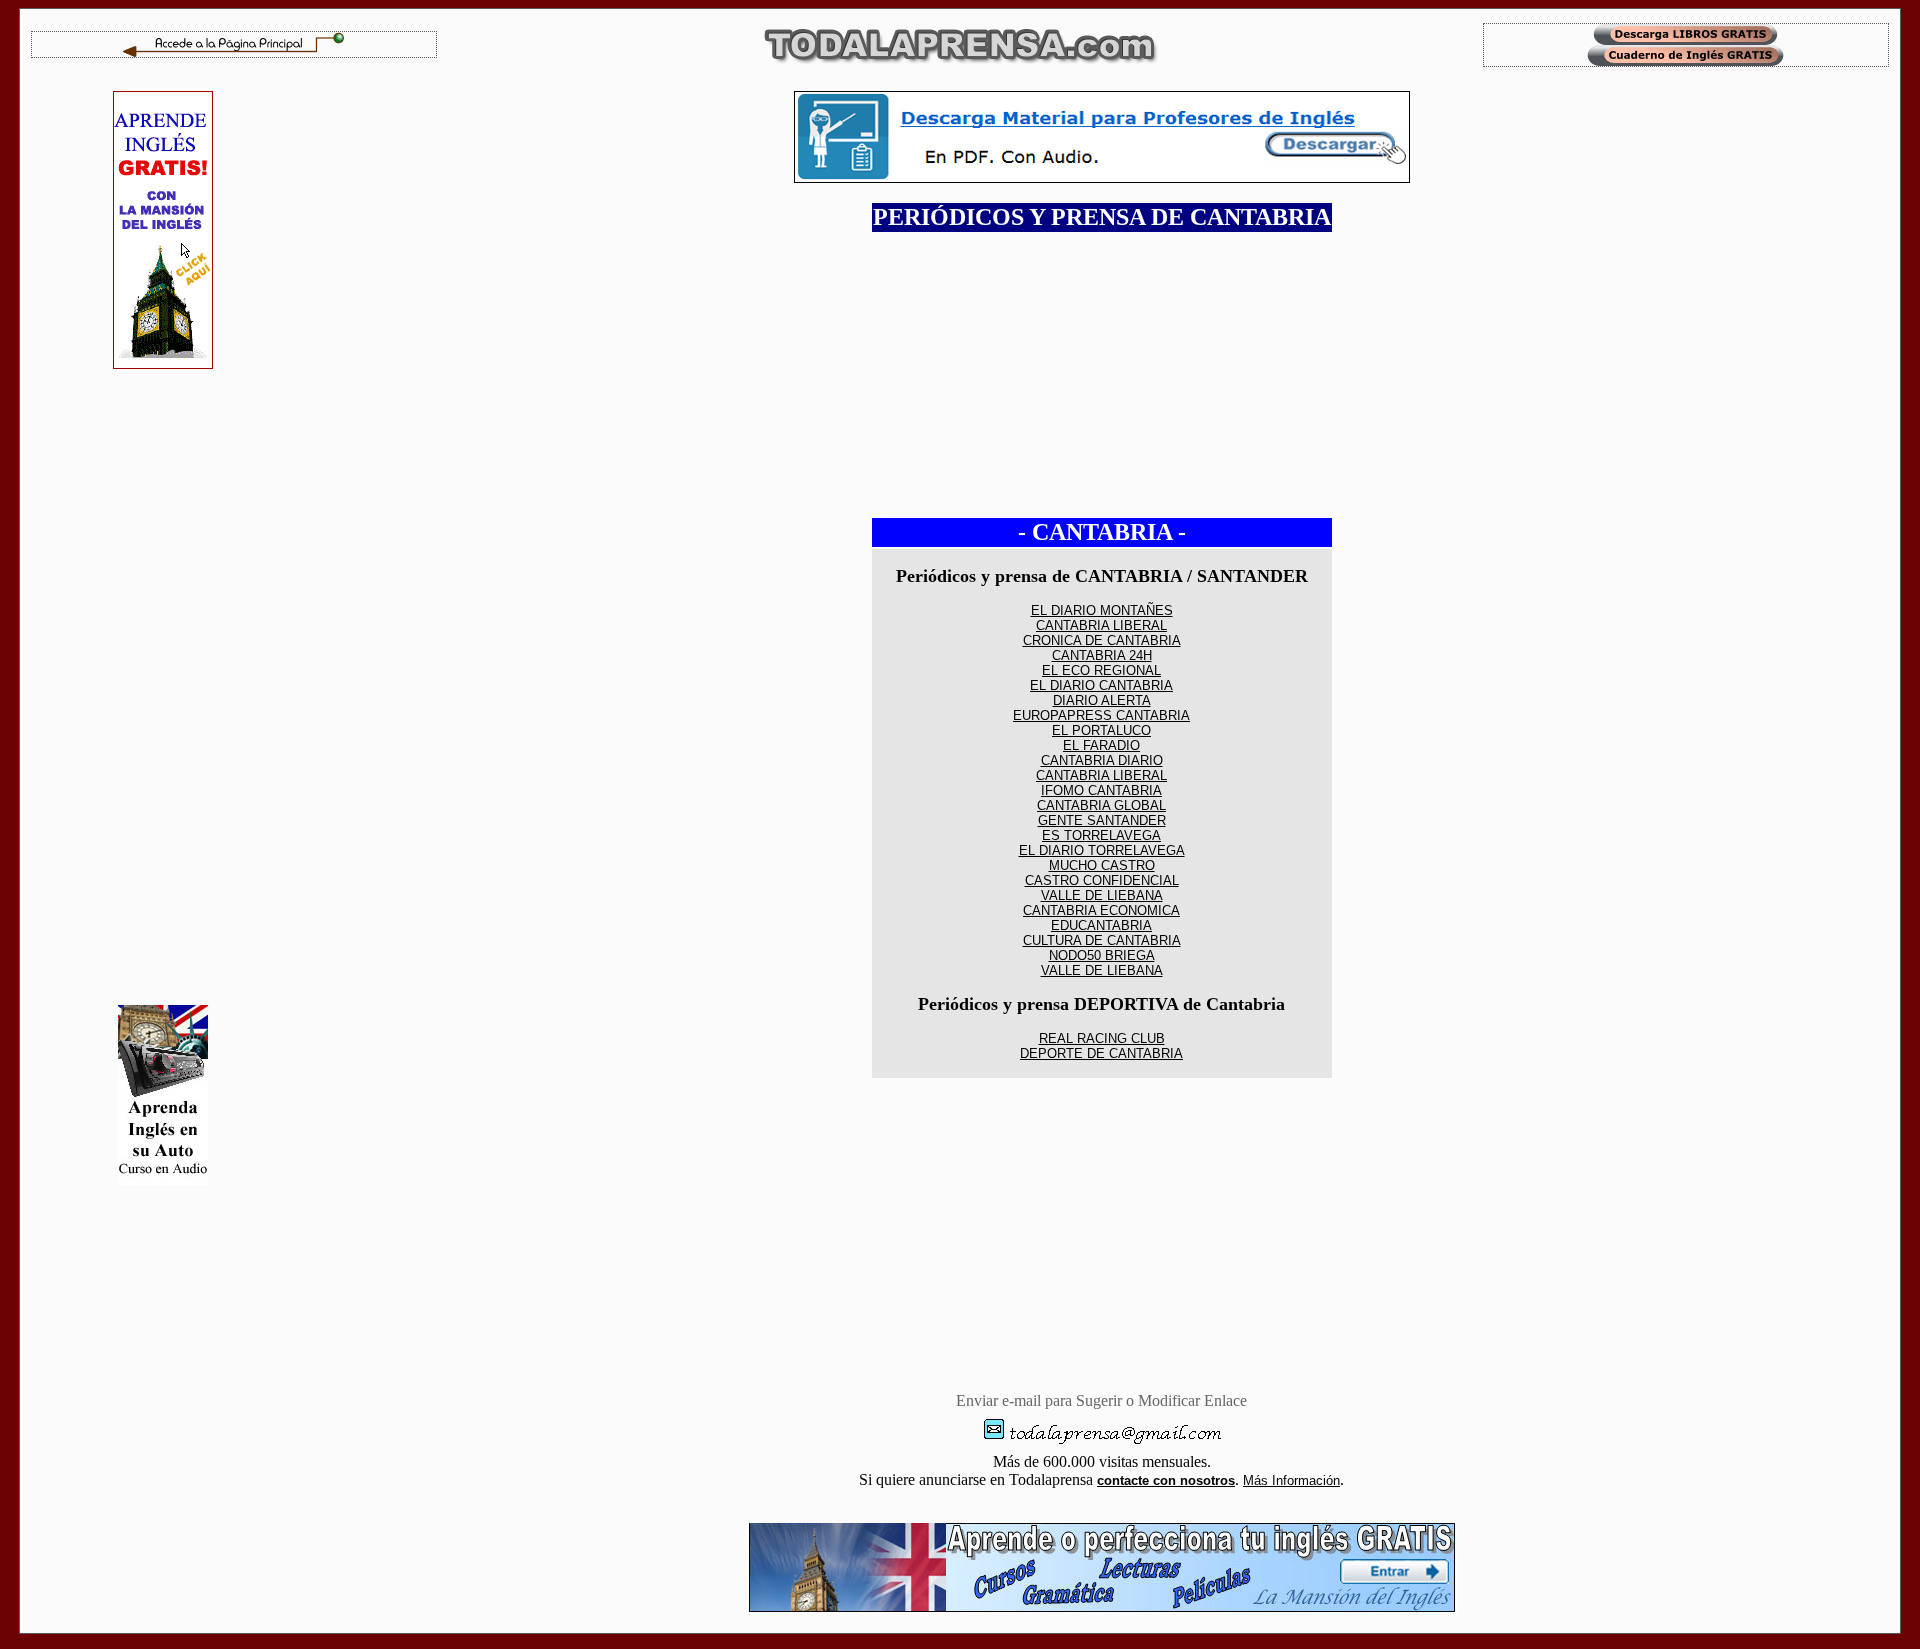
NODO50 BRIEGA (1102, 955)
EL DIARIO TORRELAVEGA (1102, 850)
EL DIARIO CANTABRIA (1101, 685)
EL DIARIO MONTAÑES (1102, 610)
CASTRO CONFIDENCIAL (1102, 880)
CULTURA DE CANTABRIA (1102, 940)
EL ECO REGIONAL (1101, 670)
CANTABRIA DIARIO (1102, 760)
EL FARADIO (1101, 745)
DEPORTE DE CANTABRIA (1101, 1053)
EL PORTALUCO (1101, 730)
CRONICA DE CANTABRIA (1102, 640)
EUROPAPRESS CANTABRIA (1101, 715)
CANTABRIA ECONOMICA (1101, 910)
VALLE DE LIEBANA (1102, 895)
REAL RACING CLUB (1102, 1038)
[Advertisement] (163, 687)
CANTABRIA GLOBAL (1101, 805)
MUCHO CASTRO (1102, 865)
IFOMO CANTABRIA (1101, 790)
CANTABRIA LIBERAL (1101, 625)
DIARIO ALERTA (1102, 700)
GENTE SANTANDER (1102, 820)
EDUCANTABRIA (1101, 925)
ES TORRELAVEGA (1101, 835)
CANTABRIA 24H (1102, 655)
